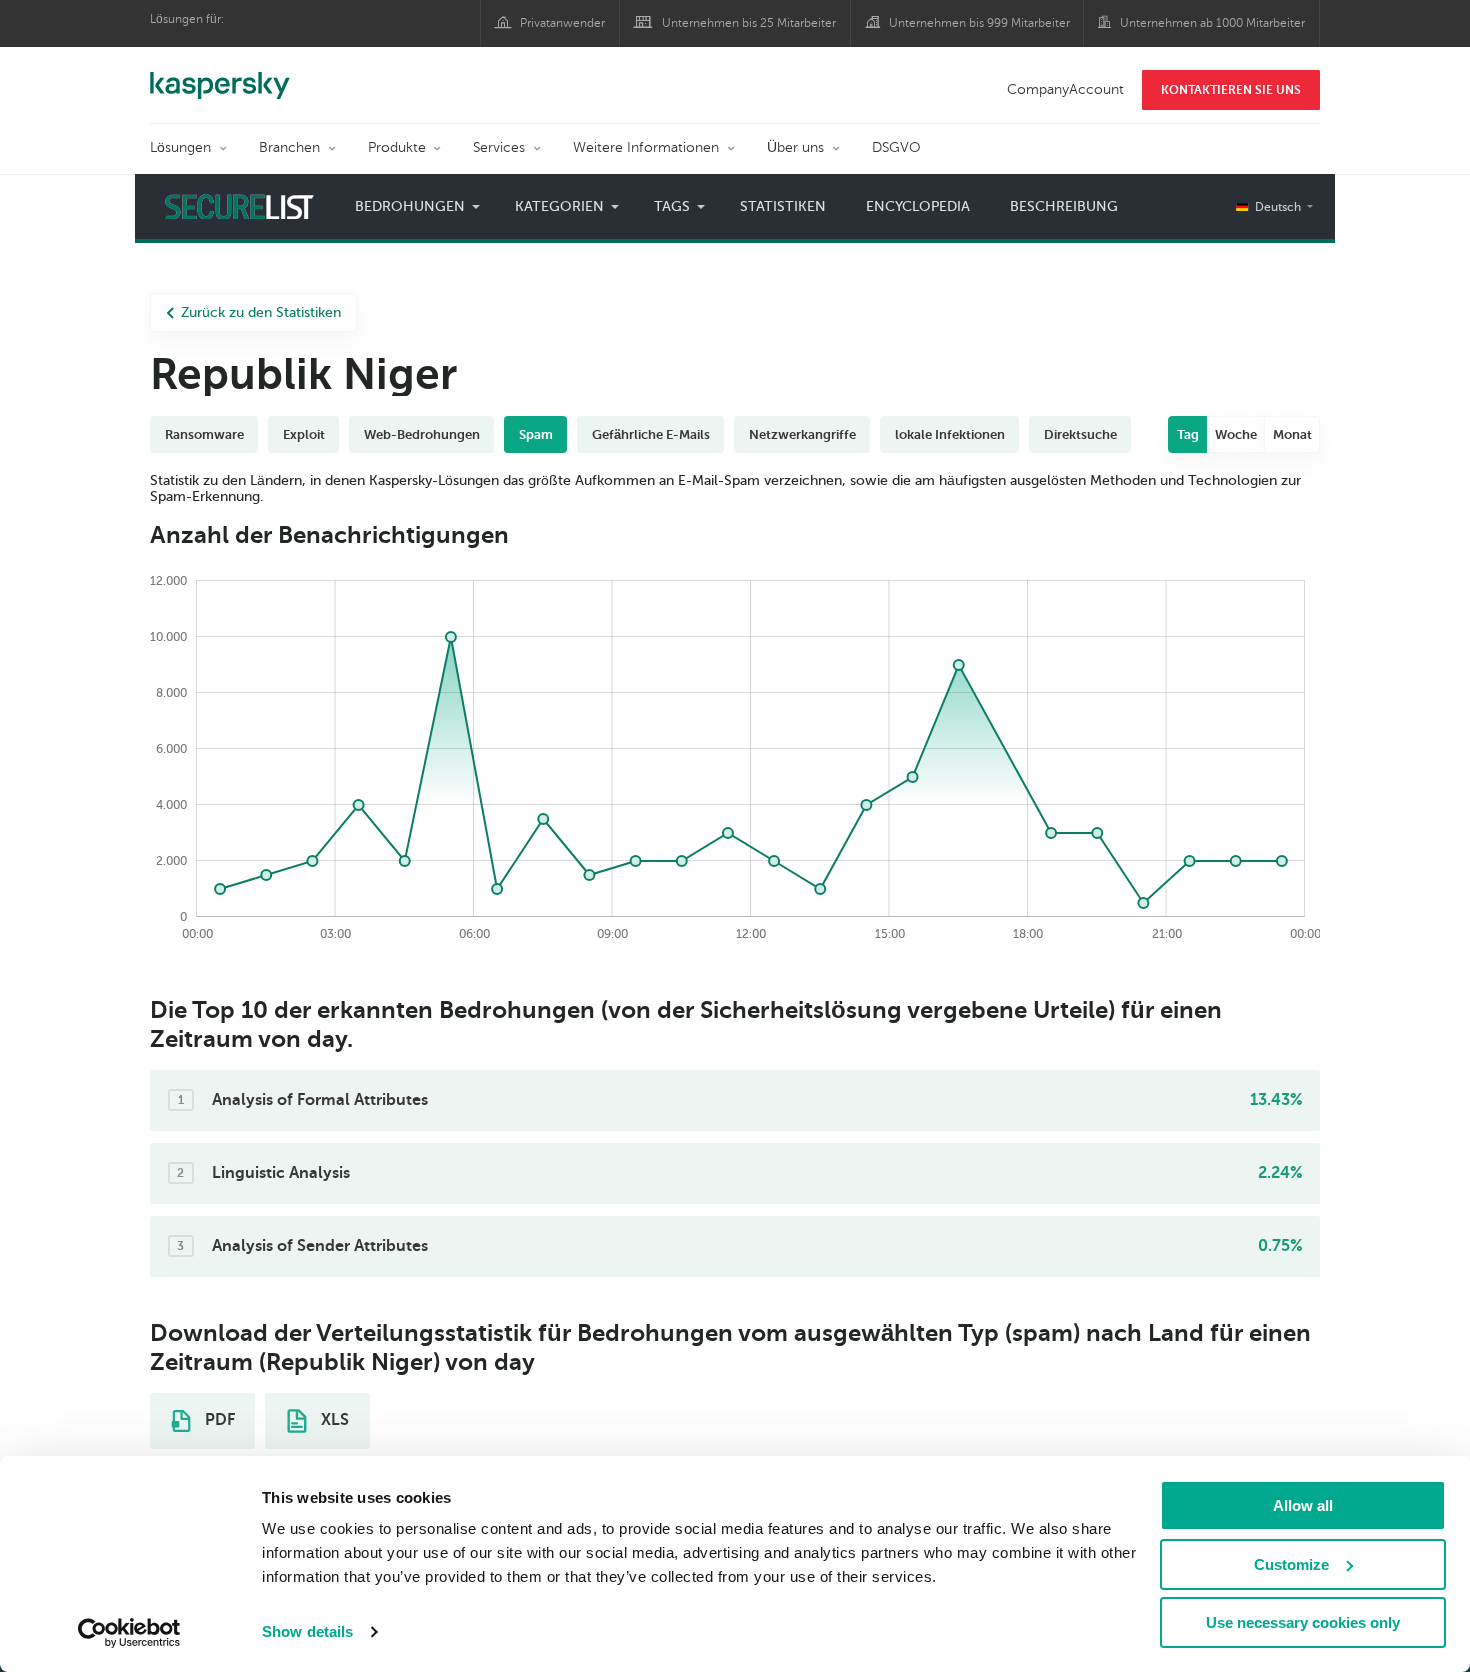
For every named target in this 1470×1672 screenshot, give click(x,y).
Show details (307, 1631)
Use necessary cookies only (1303, 1622)
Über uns (795, 147)
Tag (1188, 434)
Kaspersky (220, 75)
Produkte (397, 147)
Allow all (1303, 1505)
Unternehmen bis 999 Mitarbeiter (979, 23)
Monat (1292, 434)
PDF (218, 1420)
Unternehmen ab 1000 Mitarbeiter (1212, 23)
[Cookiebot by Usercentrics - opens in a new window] (129, 1633)
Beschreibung (1064, 206)
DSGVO (896, 147)
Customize (1291, 1564)
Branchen (289, 147)
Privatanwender (562, 23)
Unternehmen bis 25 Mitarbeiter (749, 23)
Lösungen (180, 147)
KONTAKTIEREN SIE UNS (1231, 90)
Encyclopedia (918, 206)
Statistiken (783, 206)
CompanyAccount (1065, 89)
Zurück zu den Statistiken (261, 312)
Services (499, 147)
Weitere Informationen (646, 147)
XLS (333, 1420)
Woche (1236, 434)
